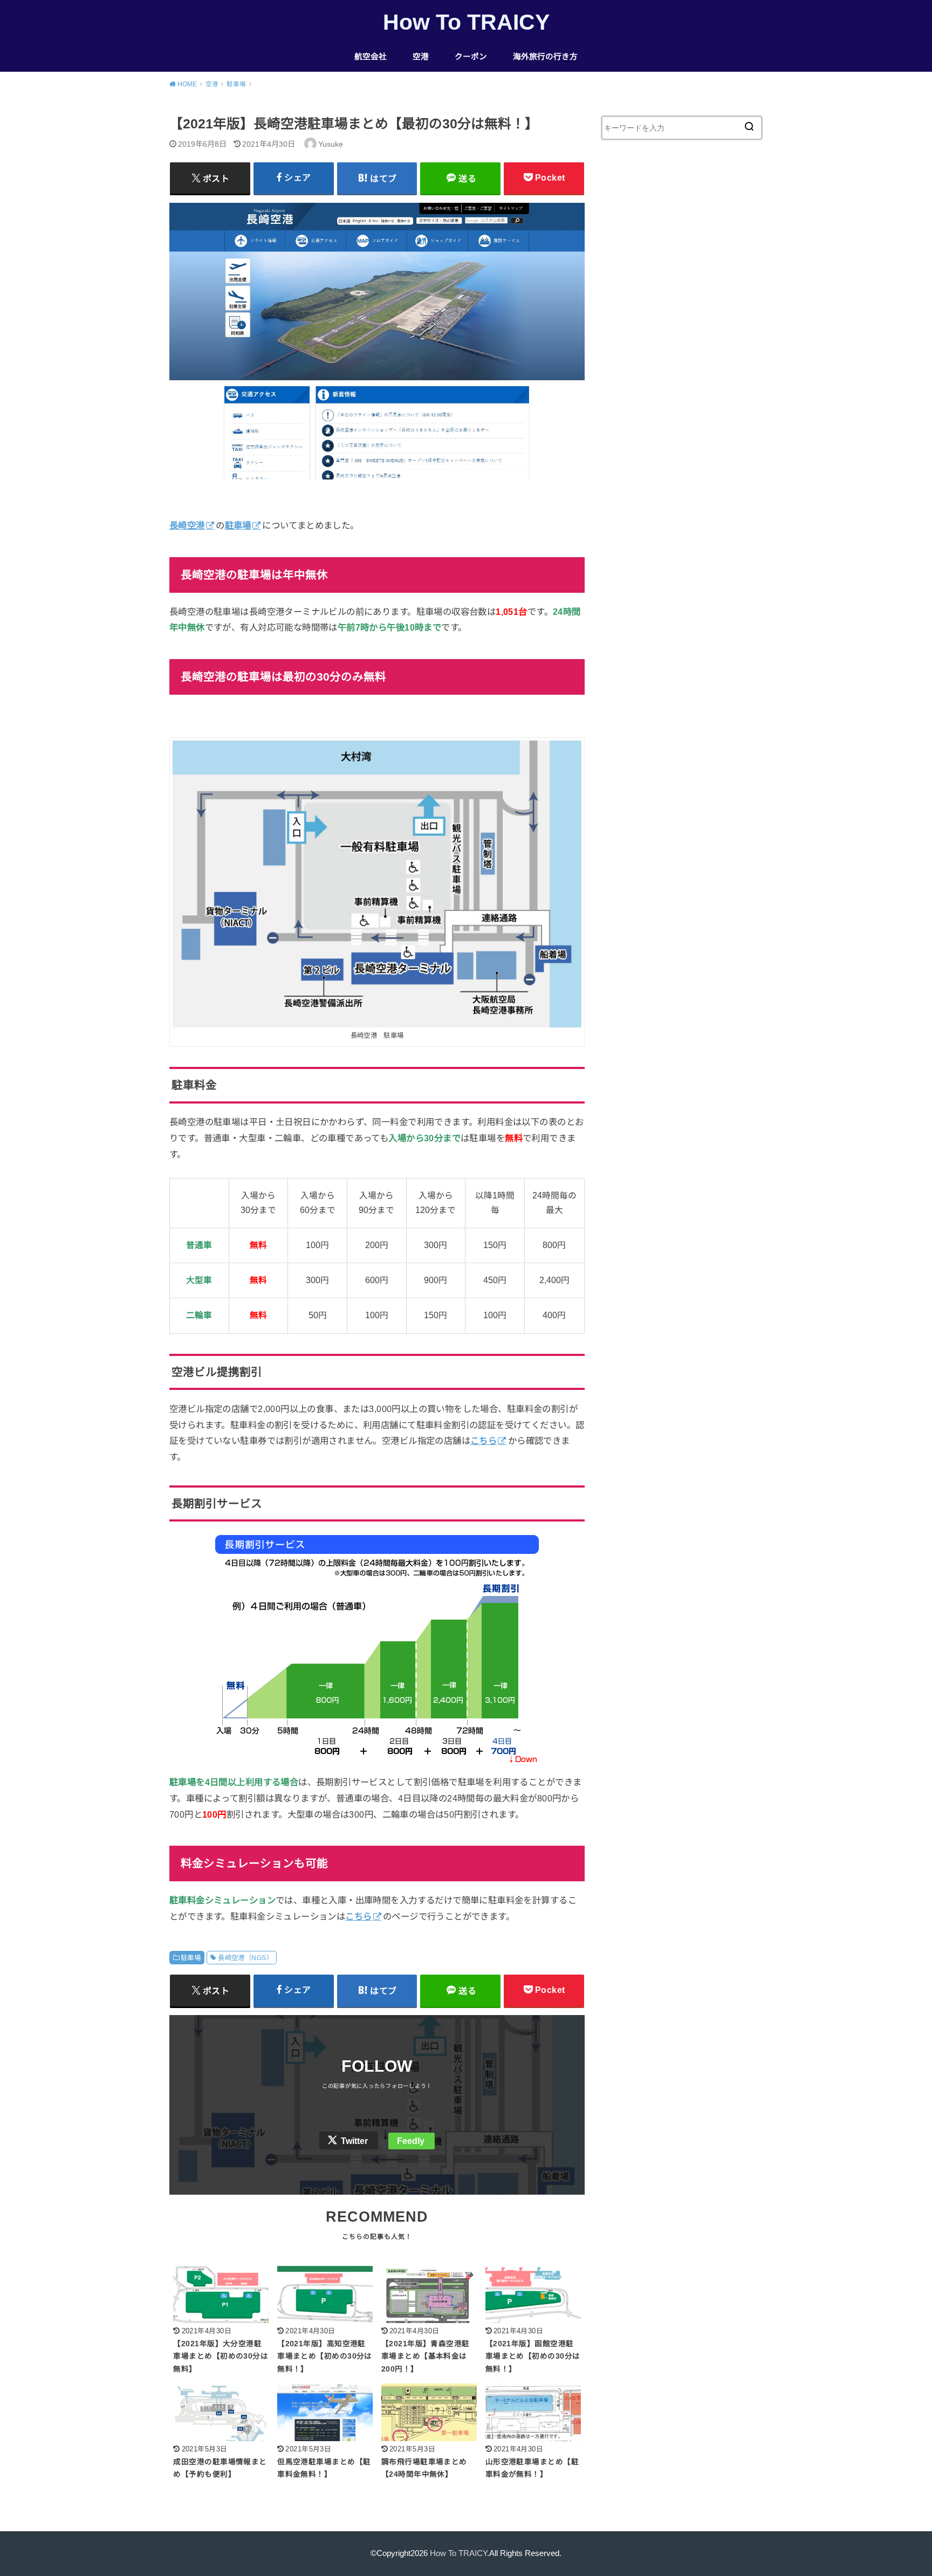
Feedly (411, 2141)
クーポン (471, 57)
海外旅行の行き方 (545, 57)
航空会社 (371, 57)
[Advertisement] (682, 347)
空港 (421, 57)
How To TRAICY (466, 22)
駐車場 (191, 1958)
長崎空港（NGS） (245, 1958)
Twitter (354, 2141)
